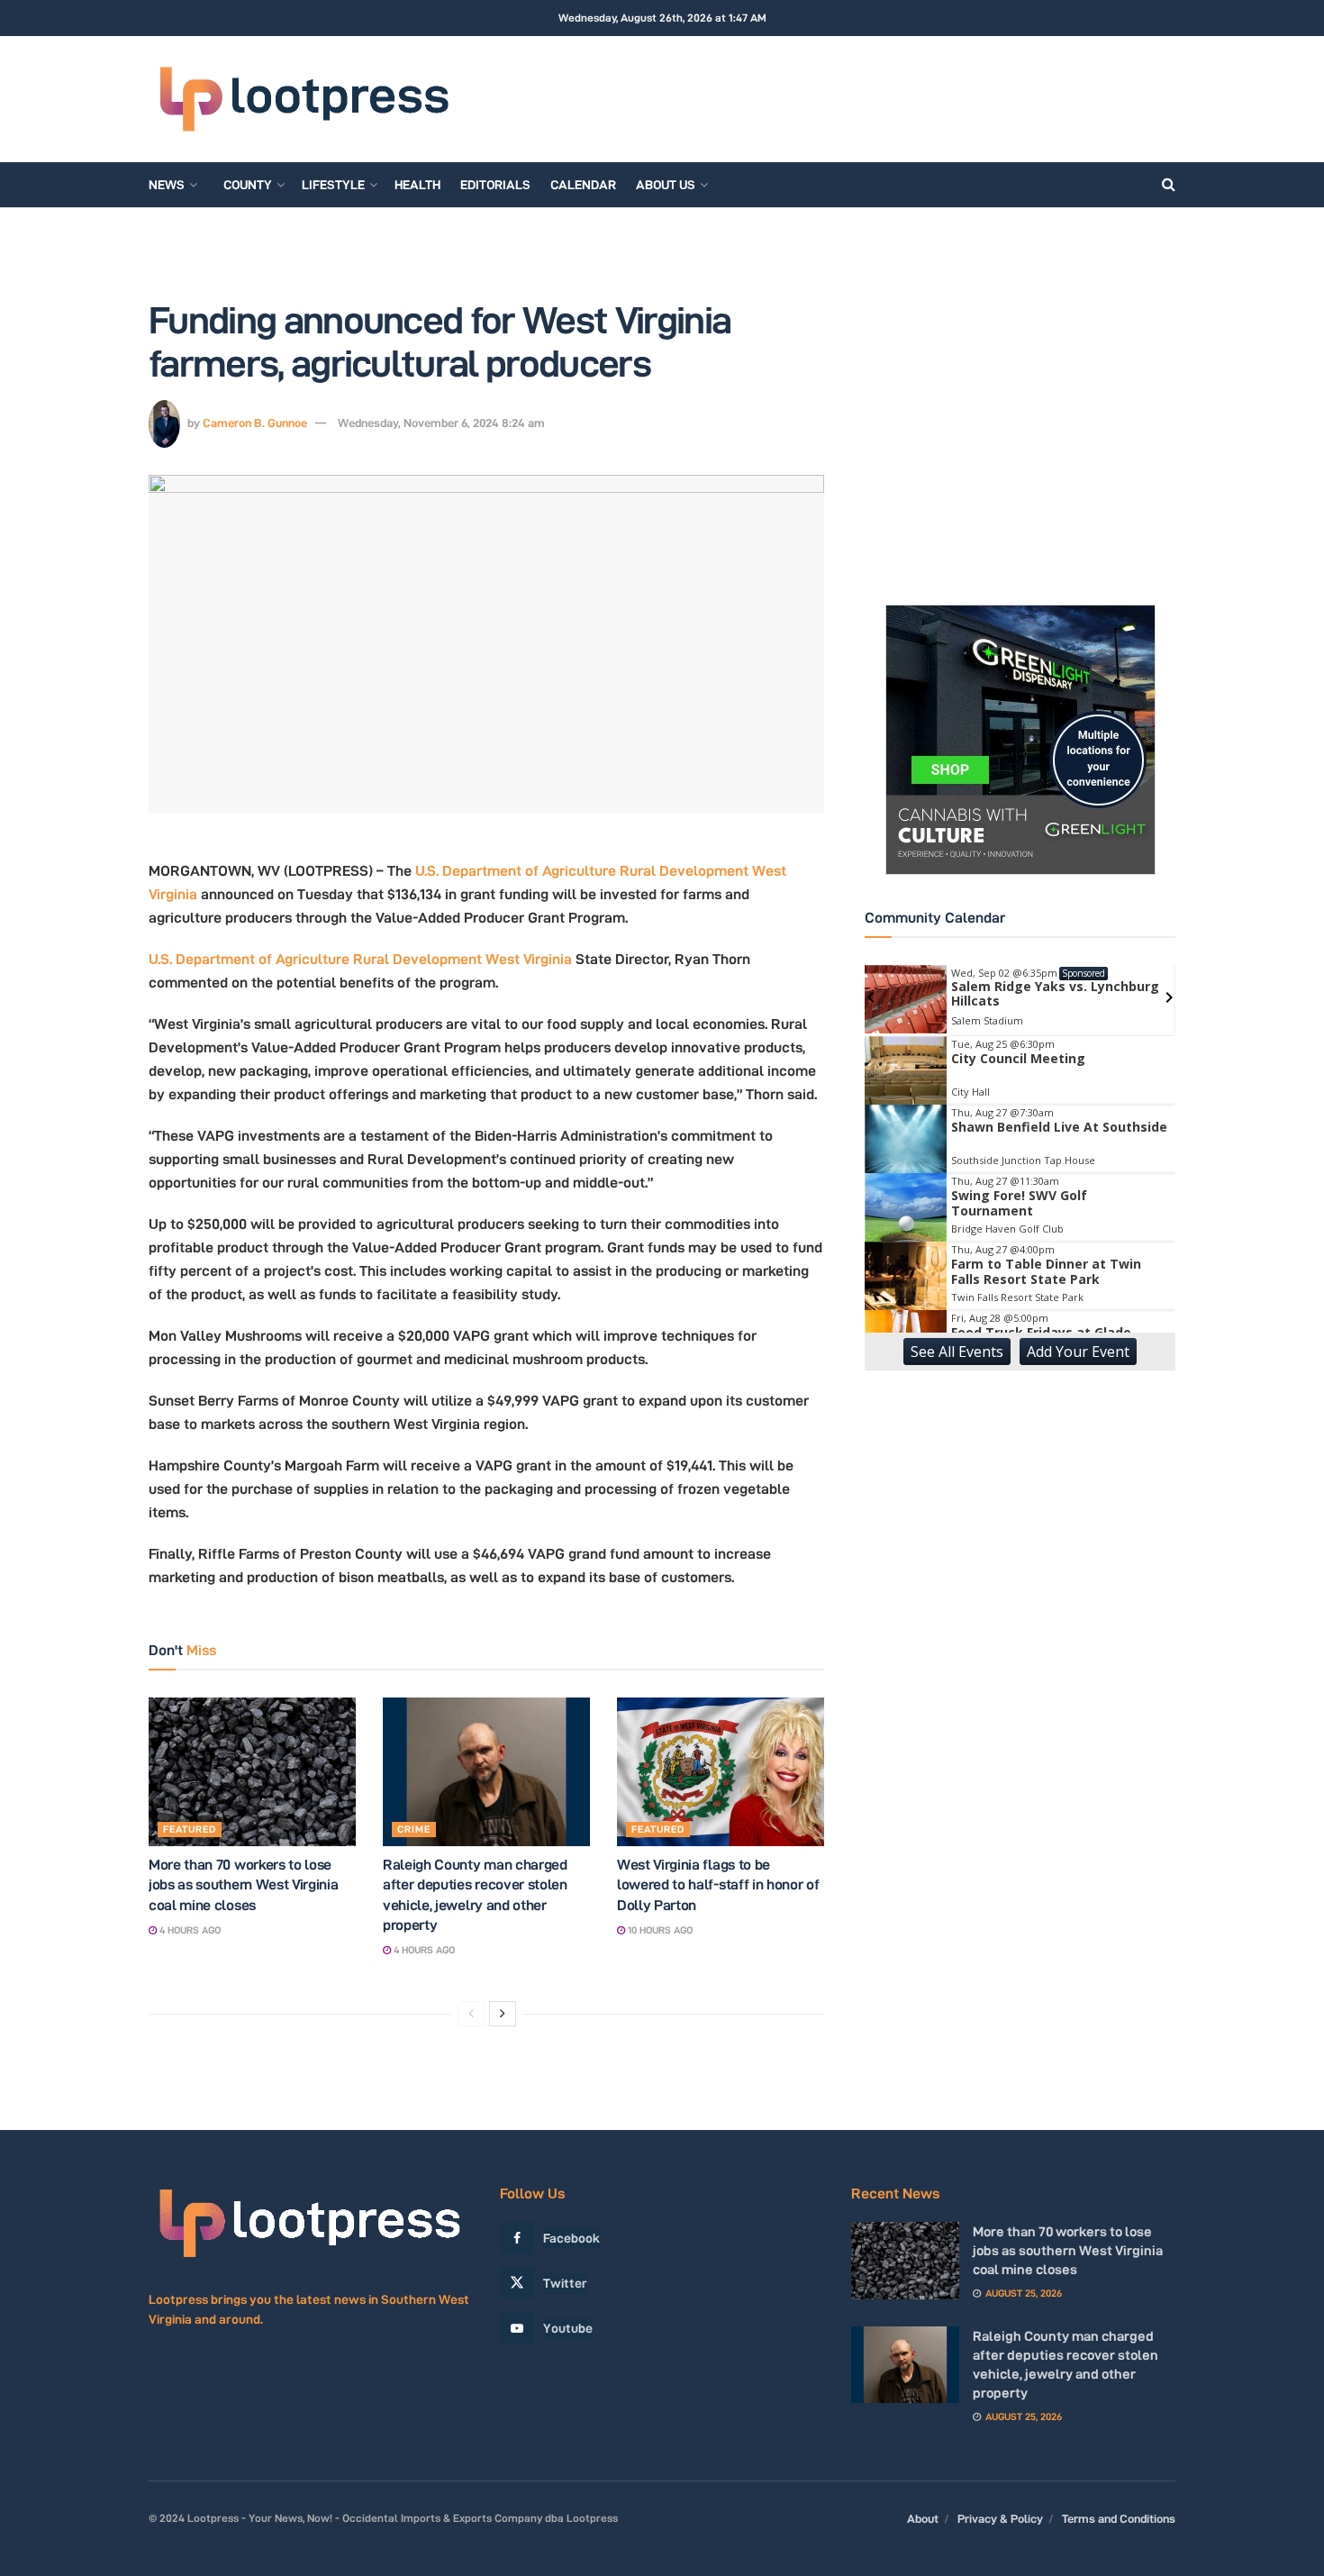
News (167, 185)
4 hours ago (189, 1930)
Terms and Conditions (1119, 2518)
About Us (666, 185)
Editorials (495, 185)
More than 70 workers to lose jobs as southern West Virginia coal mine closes (243, 1885)
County (248, 185)
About (923, 2518)
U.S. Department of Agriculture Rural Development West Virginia (360, 959)
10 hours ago (659, 1930)
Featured (190, 1829)
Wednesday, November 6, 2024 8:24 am (441, 423)
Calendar (583, 185)
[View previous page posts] (471, 2014)
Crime (414, 1829)
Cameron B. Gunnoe (255, 423)
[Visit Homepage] (304, 100)
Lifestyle (333, 185)
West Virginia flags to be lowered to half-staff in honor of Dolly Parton (718, 1885)
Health (417, 185)
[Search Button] (1169, 185)
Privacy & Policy (1000, 2518)
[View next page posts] (503, 2014)
